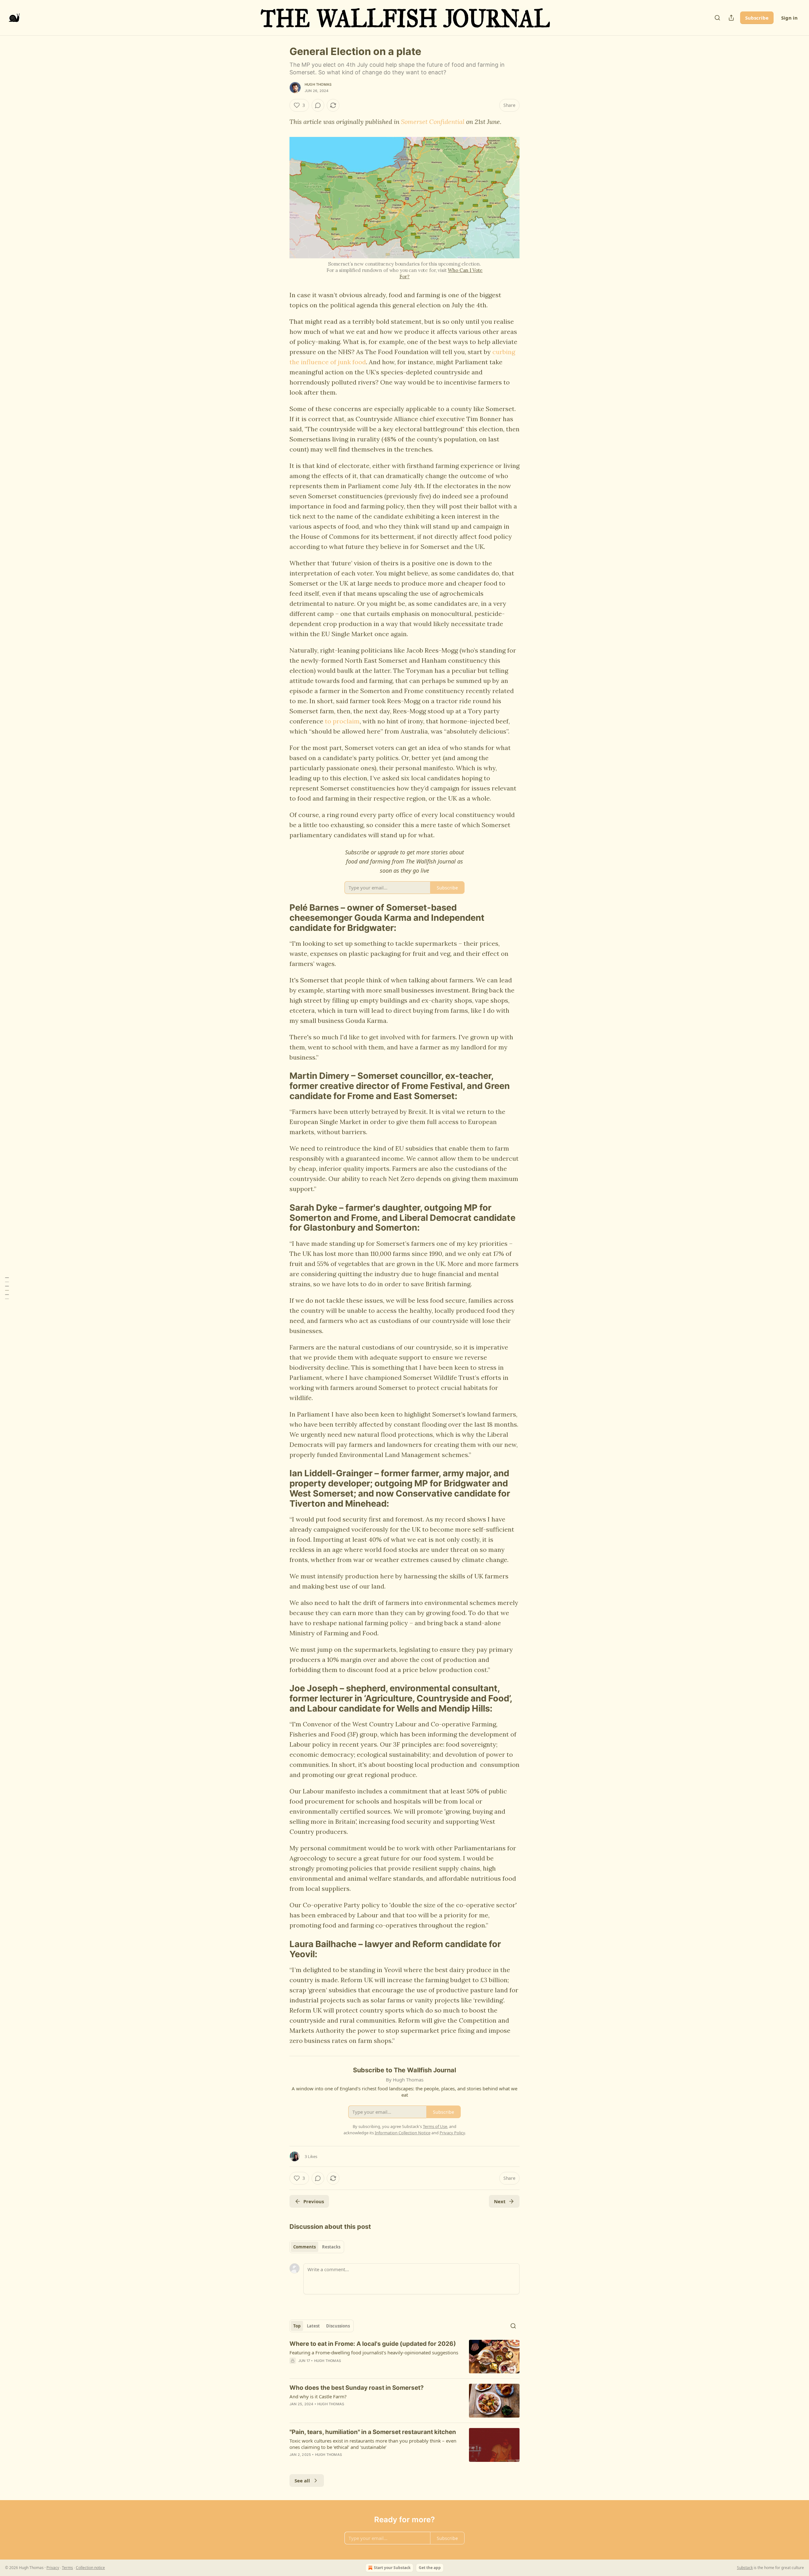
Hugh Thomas (318, 84)
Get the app (430, 2568)
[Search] (717, 18)
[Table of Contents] (7, 1288)
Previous (314, 2201)
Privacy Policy (452, 2133)
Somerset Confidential (433, 122)
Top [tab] (297, 2326)
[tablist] (317, 2247)
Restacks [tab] (331, 2247)
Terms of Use (435, 2126)
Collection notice (90, 2568)
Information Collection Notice (403, 2133)
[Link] (281, 918)
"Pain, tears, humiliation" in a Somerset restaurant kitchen (373, 2432)
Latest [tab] (313, 2326)
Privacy (53, 2568)
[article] (404, 2357)
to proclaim (342, 721)
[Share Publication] (731, 18)
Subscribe (757, 18)
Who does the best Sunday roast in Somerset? (357, 2388)
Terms (67, 2568)
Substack (745, 2568)
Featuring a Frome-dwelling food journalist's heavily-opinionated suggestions (374, 2352)
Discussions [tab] (338, 2326)
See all (302, 2481)
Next (500, 2201)
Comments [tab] (304, 2247)
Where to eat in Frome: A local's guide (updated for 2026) (373, 2344)
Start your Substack (392, 2568)
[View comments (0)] (318, 105)
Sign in (789, 18)
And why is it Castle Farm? (318, 2396)
